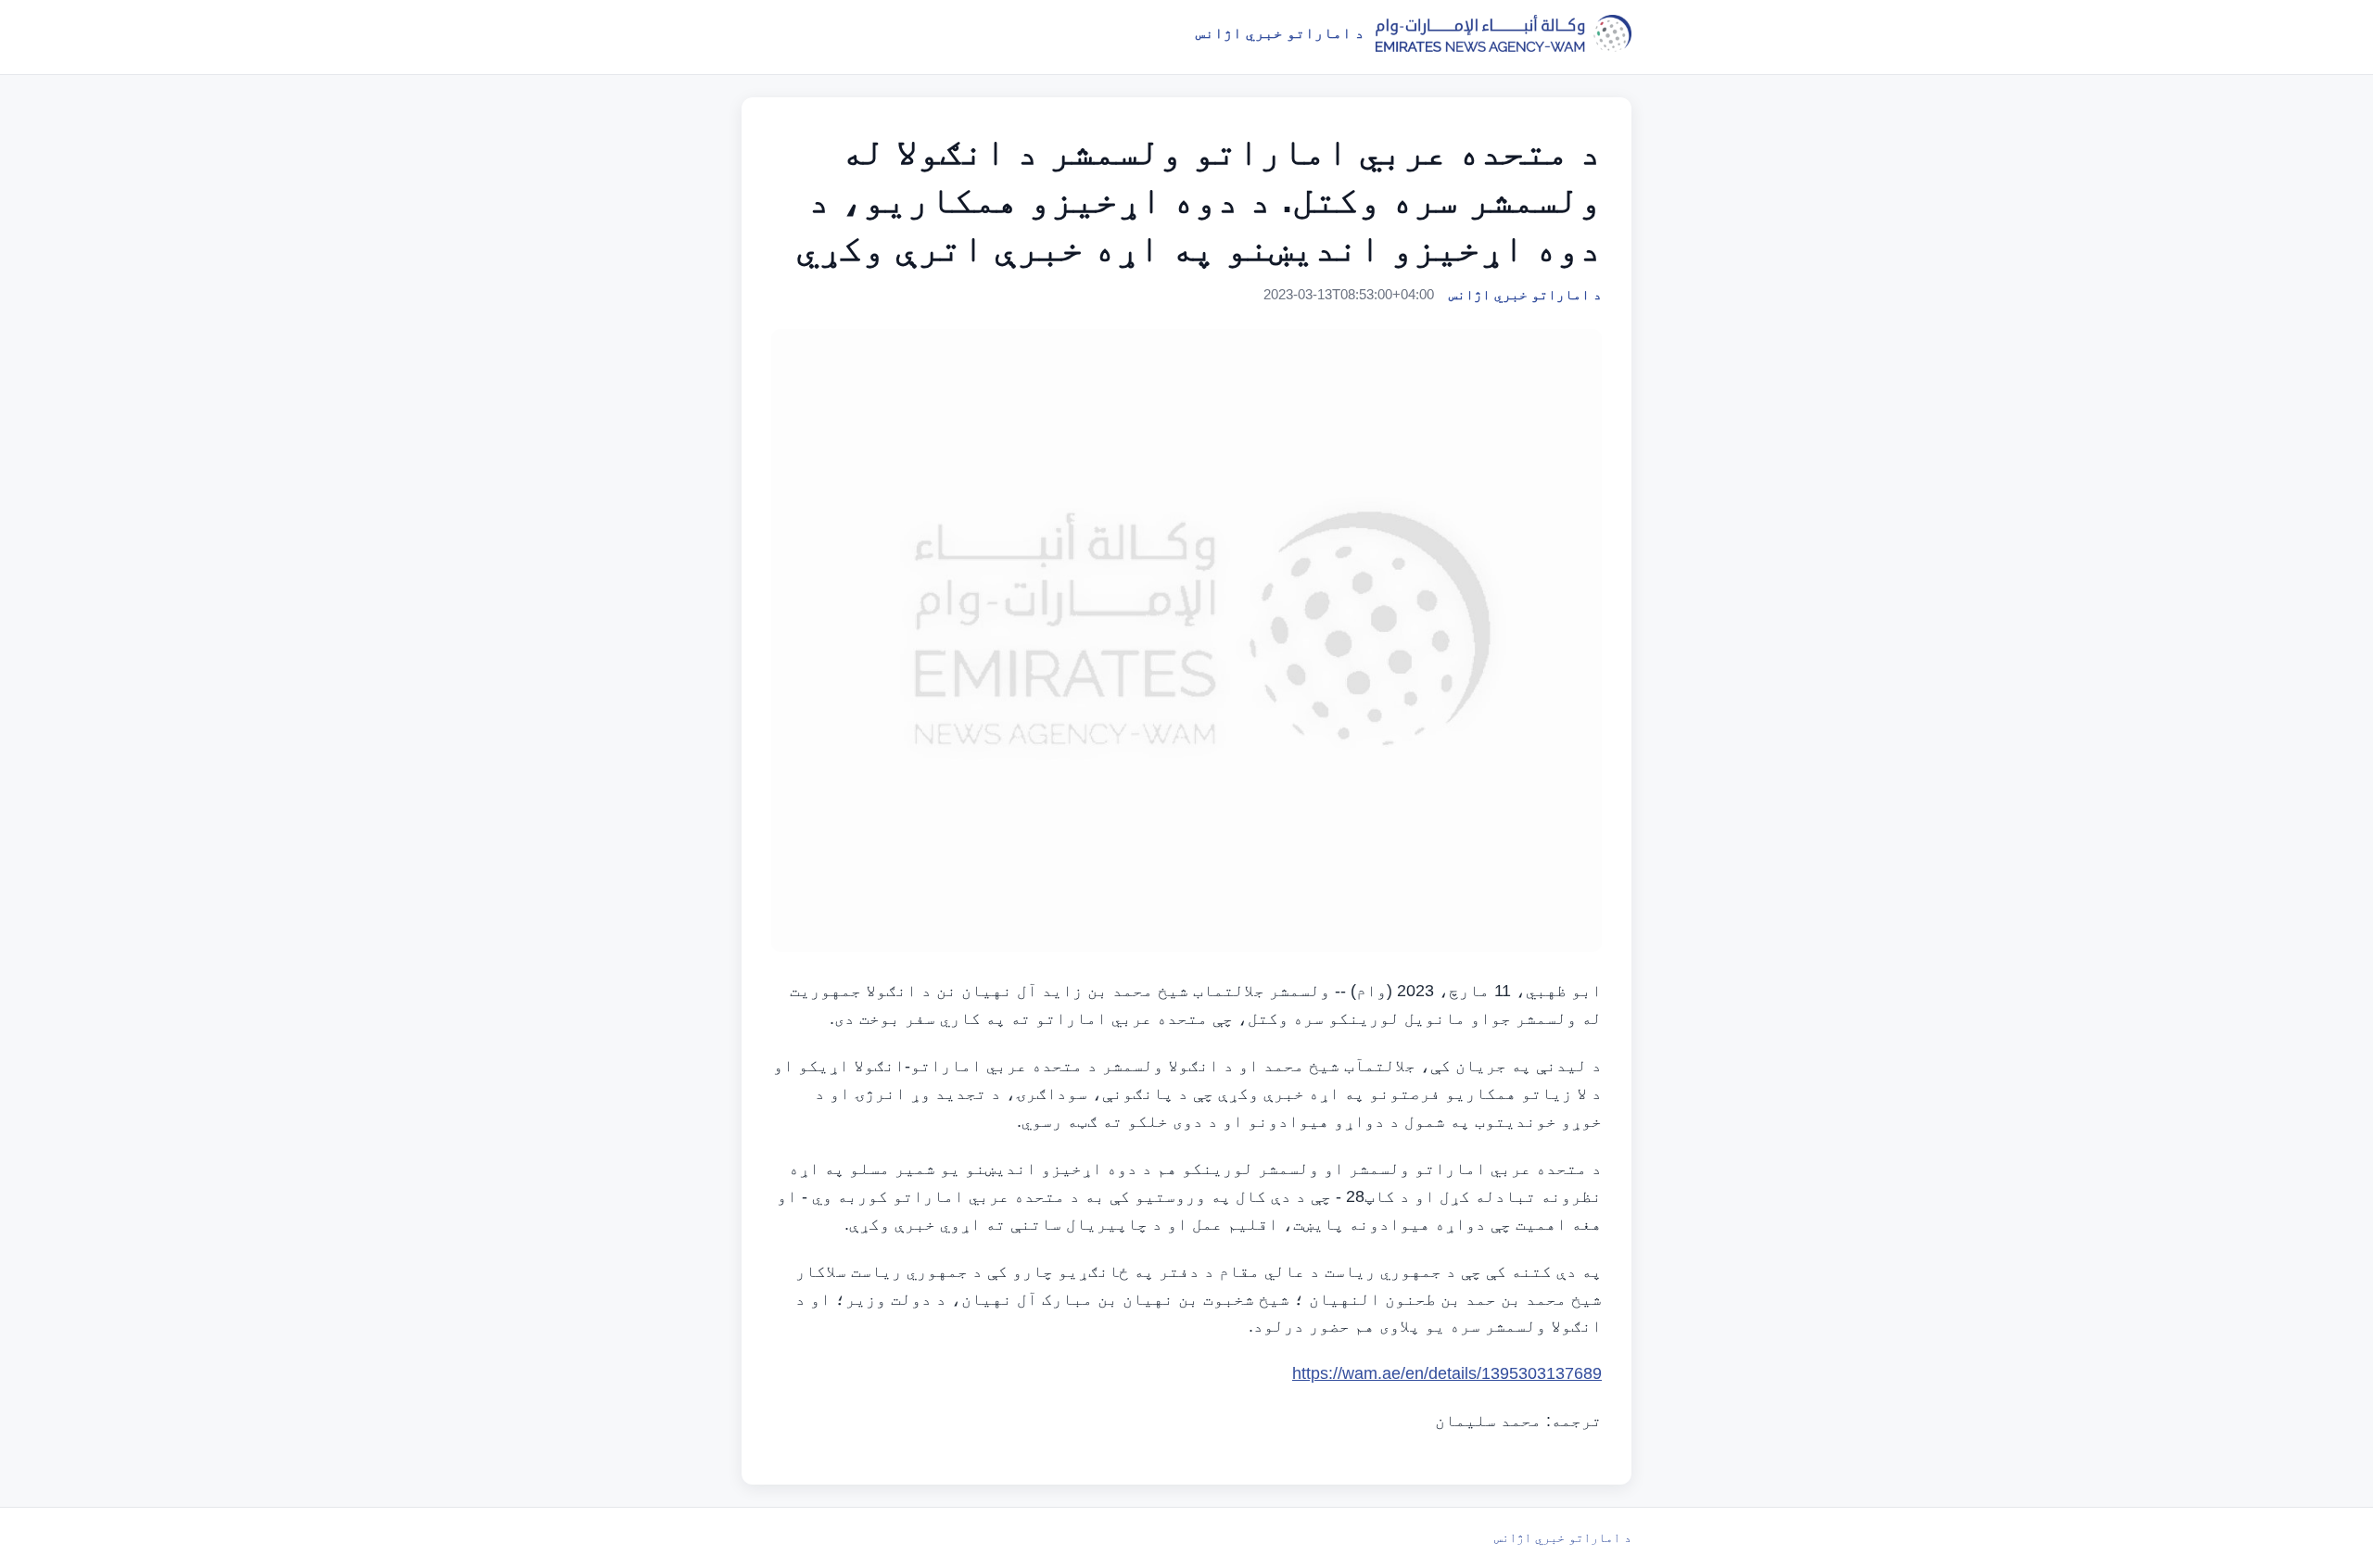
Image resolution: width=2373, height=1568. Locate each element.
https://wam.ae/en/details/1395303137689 (1447, 1373)
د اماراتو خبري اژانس (1563, 1537)
